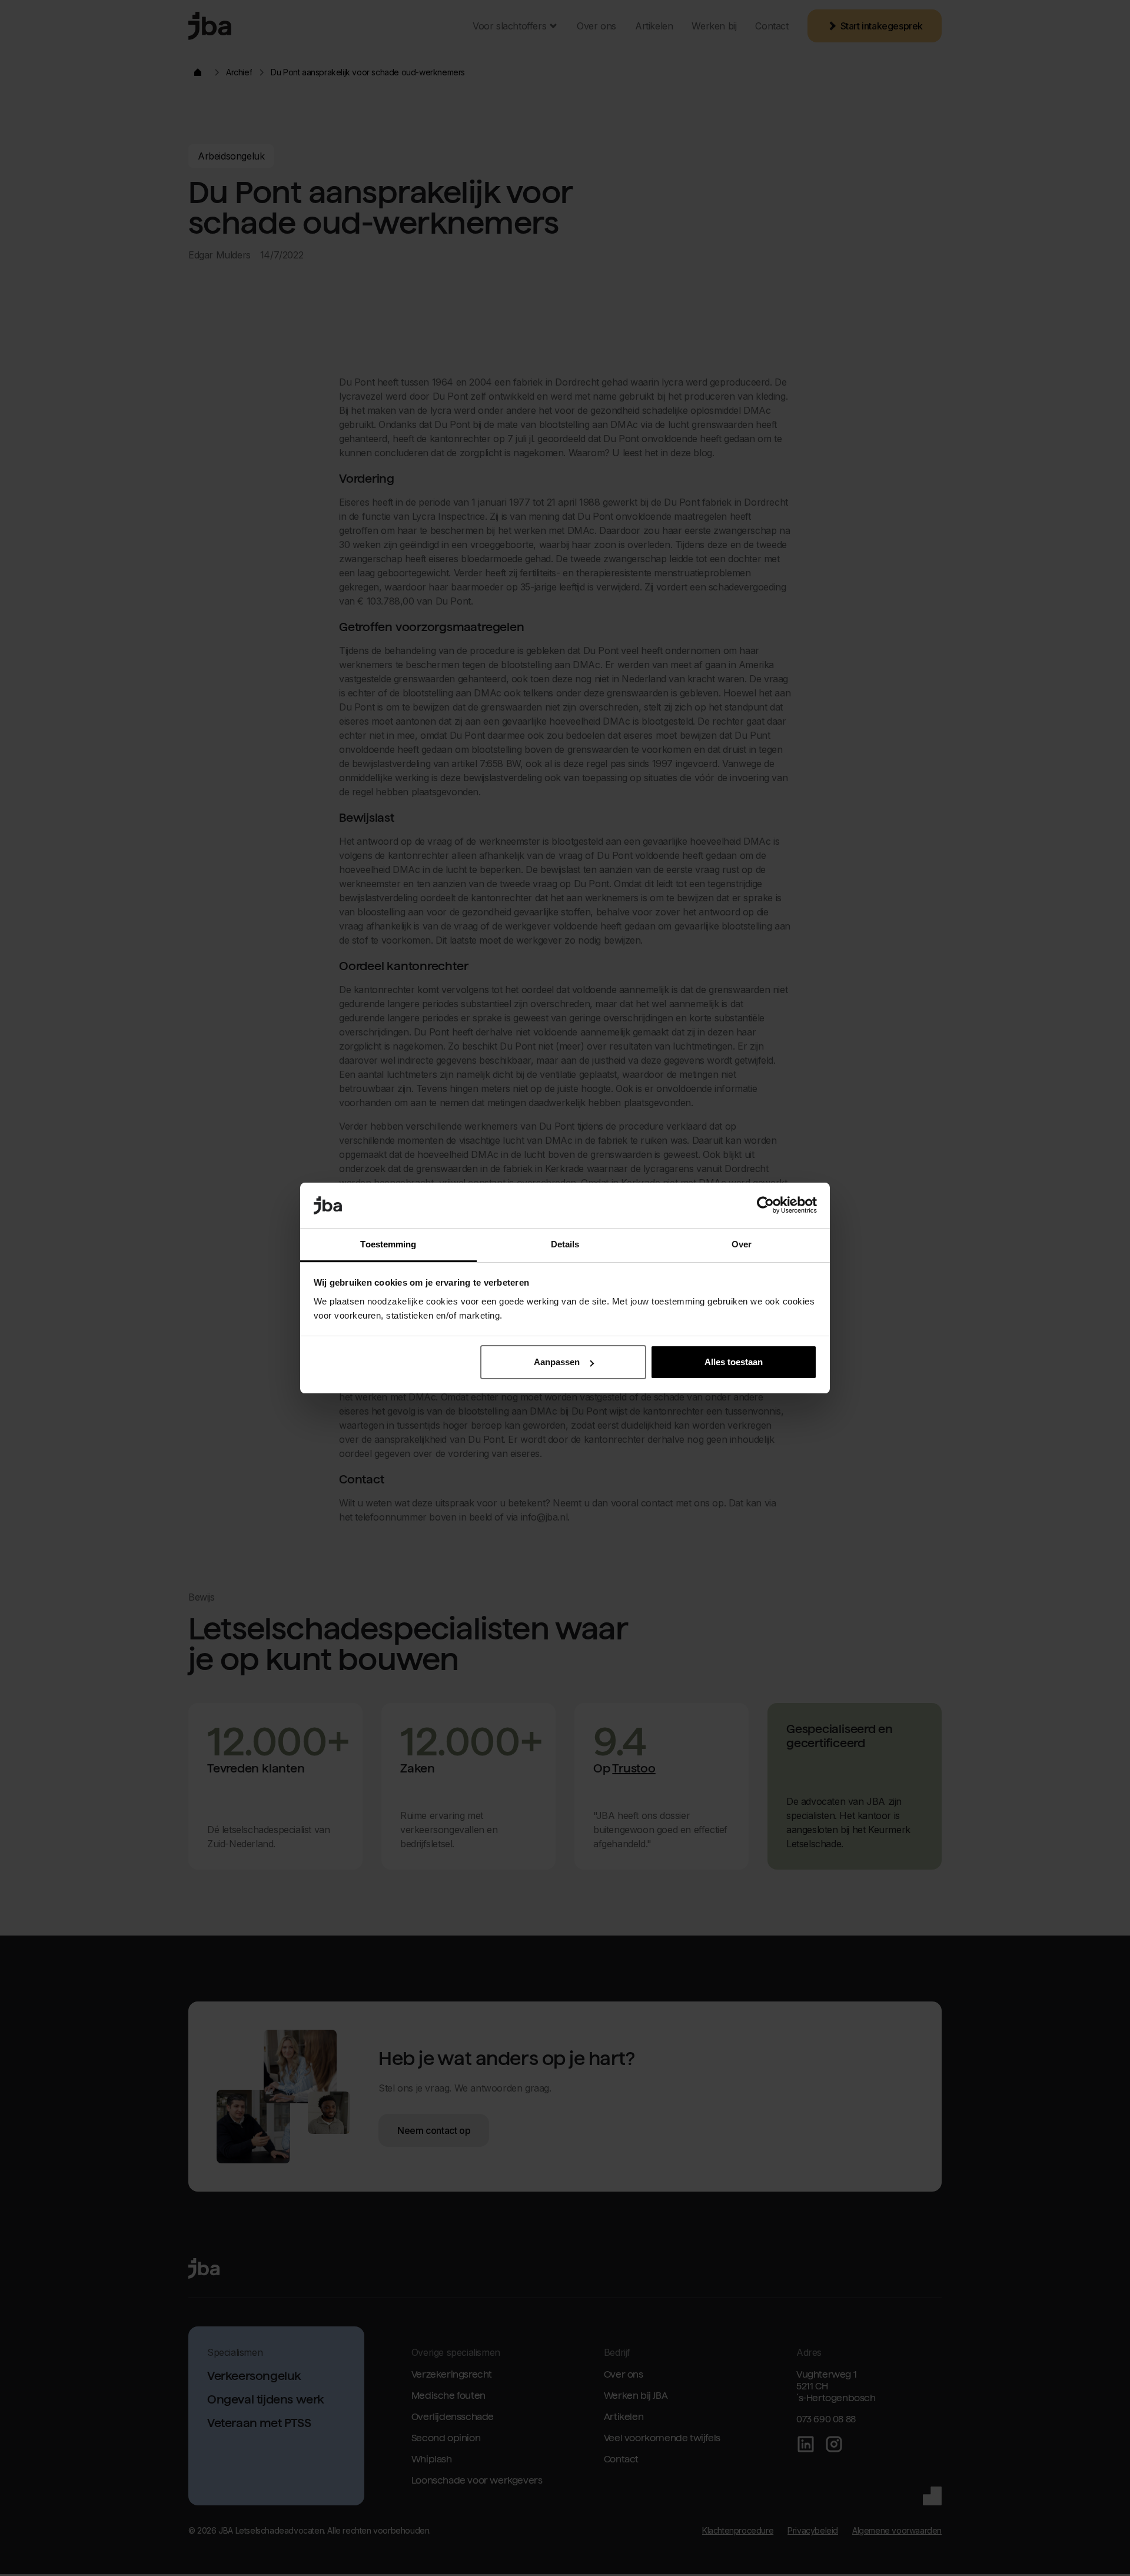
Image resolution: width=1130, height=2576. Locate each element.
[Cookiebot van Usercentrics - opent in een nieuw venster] (765, 1206)
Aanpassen (557, 1362)
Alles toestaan (734, 1362)
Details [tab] (565, 1244)
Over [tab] (742, 1244)
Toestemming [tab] (388, 1244)
